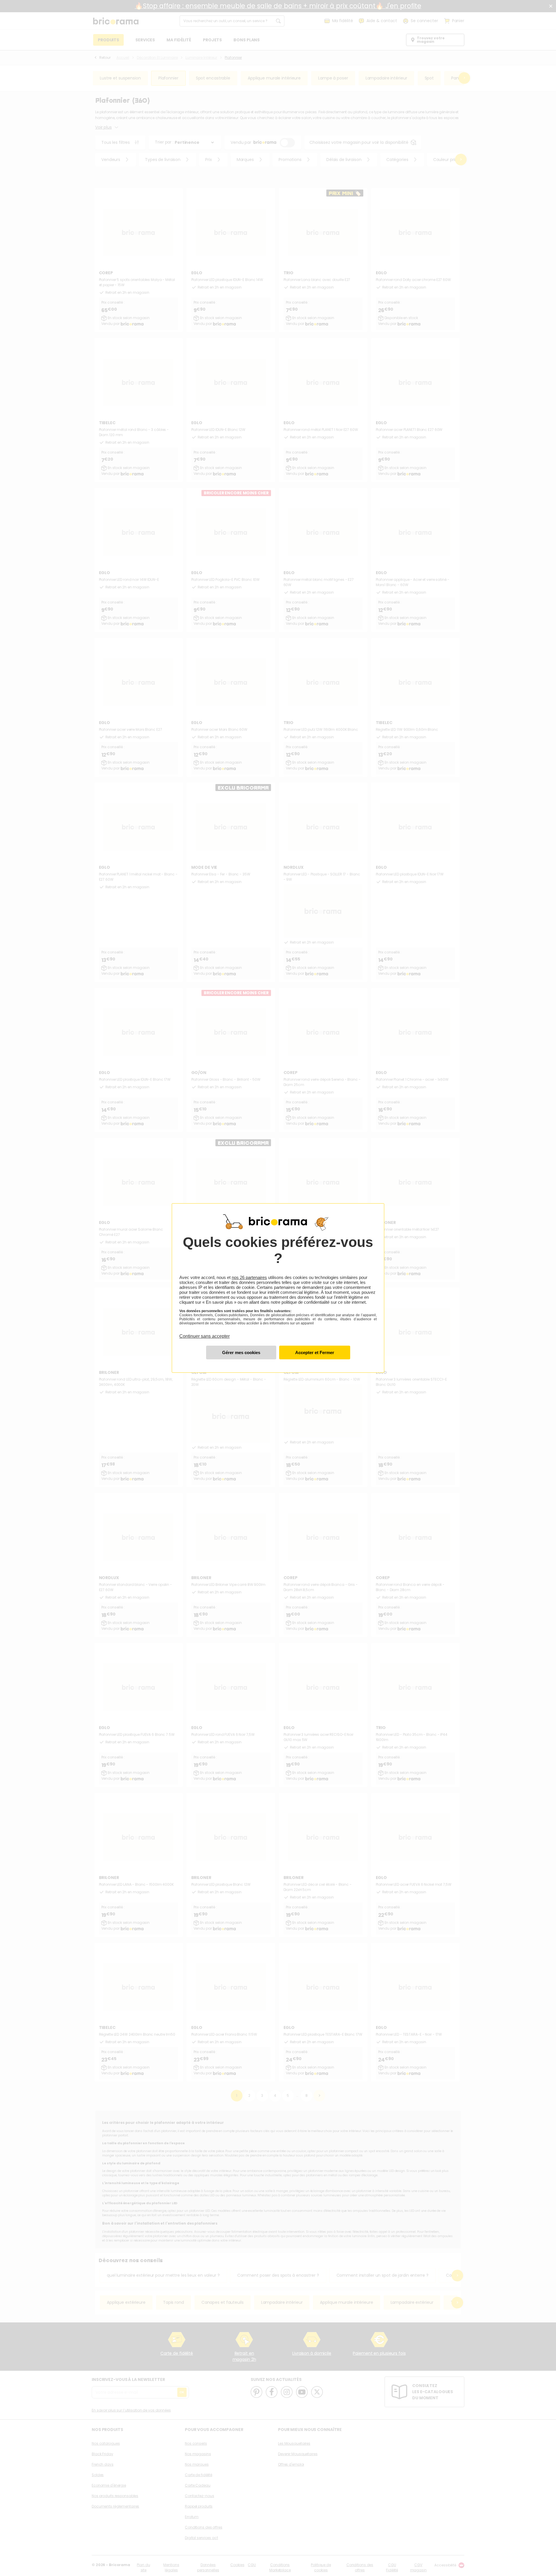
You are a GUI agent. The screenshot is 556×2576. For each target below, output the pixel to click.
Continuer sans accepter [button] (204, 1333)
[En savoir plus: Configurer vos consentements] (241, 1352)
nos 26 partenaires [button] (249, 1277)
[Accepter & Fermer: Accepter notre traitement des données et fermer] (315, 1352)
